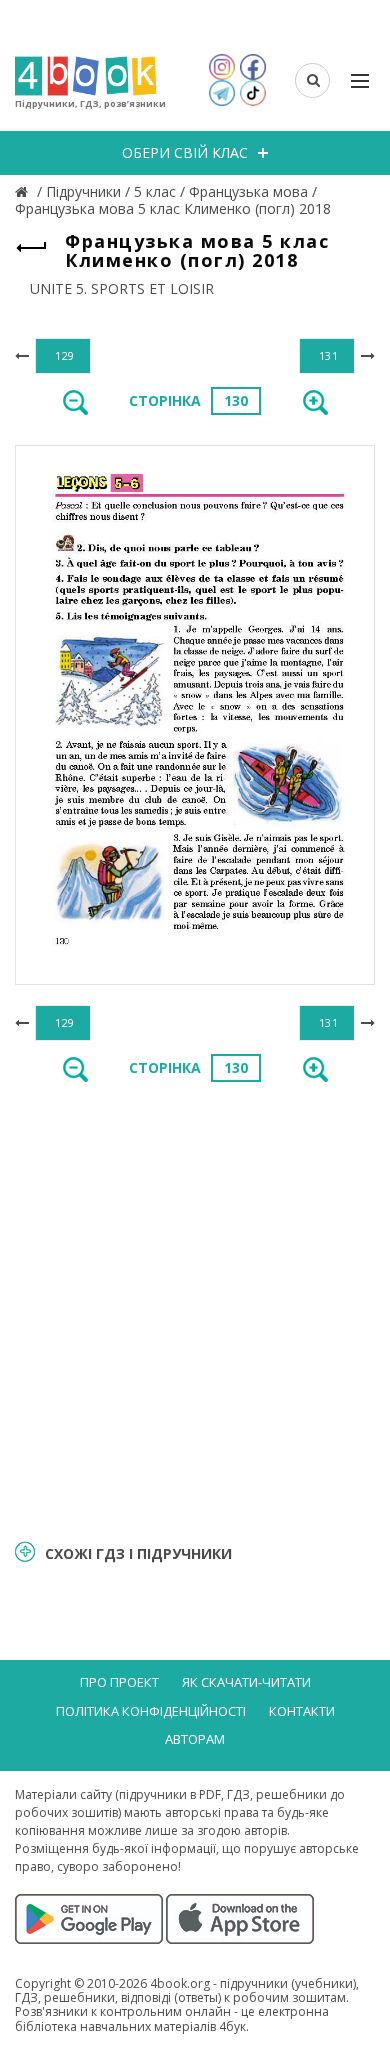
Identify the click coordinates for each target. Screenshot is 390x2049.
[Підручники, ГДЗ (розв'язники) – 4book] (24, 191)
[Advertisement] (195, 1309)
